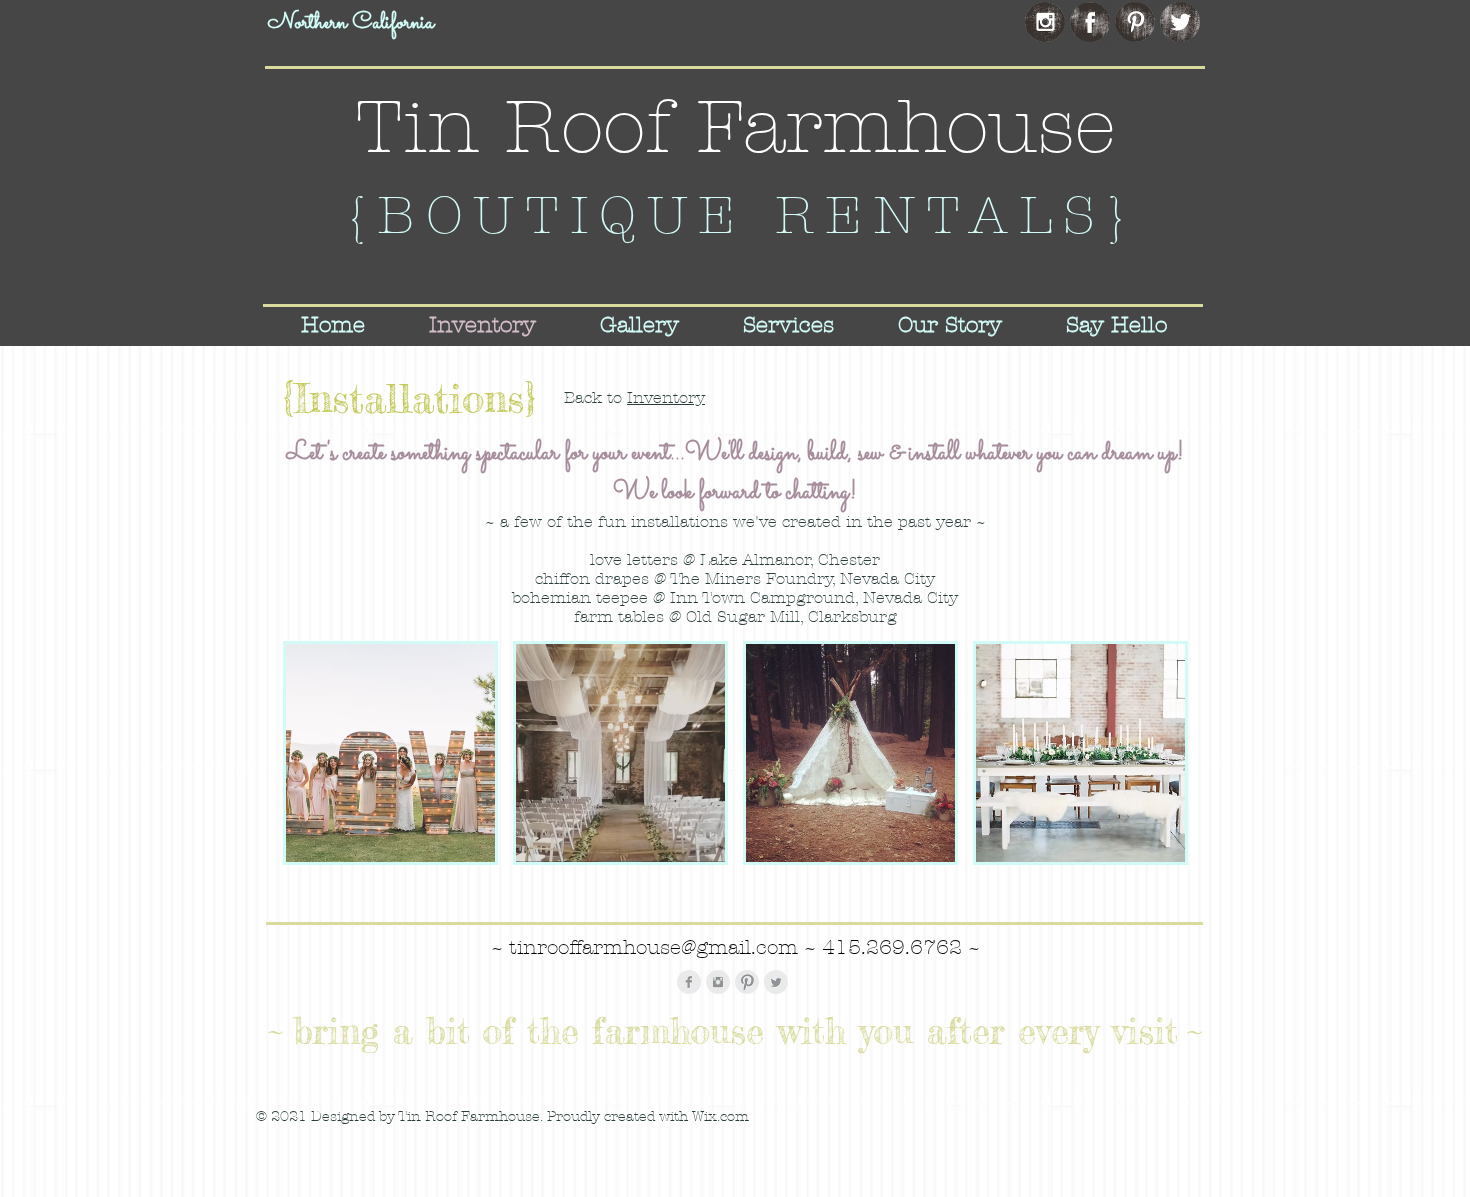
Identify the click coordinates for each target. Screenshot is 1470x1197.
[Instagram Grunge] (1045, 22)
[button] (390, 753)
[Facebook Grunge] (1090, 22)
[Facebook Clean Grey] (689, 982)
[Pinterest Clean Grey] (747, 982)
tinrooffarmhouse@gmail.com (653, 947)
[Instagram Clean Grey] (718, 982)
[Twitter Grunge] (1180, 22)
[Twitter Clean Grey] (776, 982)
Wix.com (720, 1116)
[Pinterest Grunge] (1135, 22)
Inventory (666, 397)
